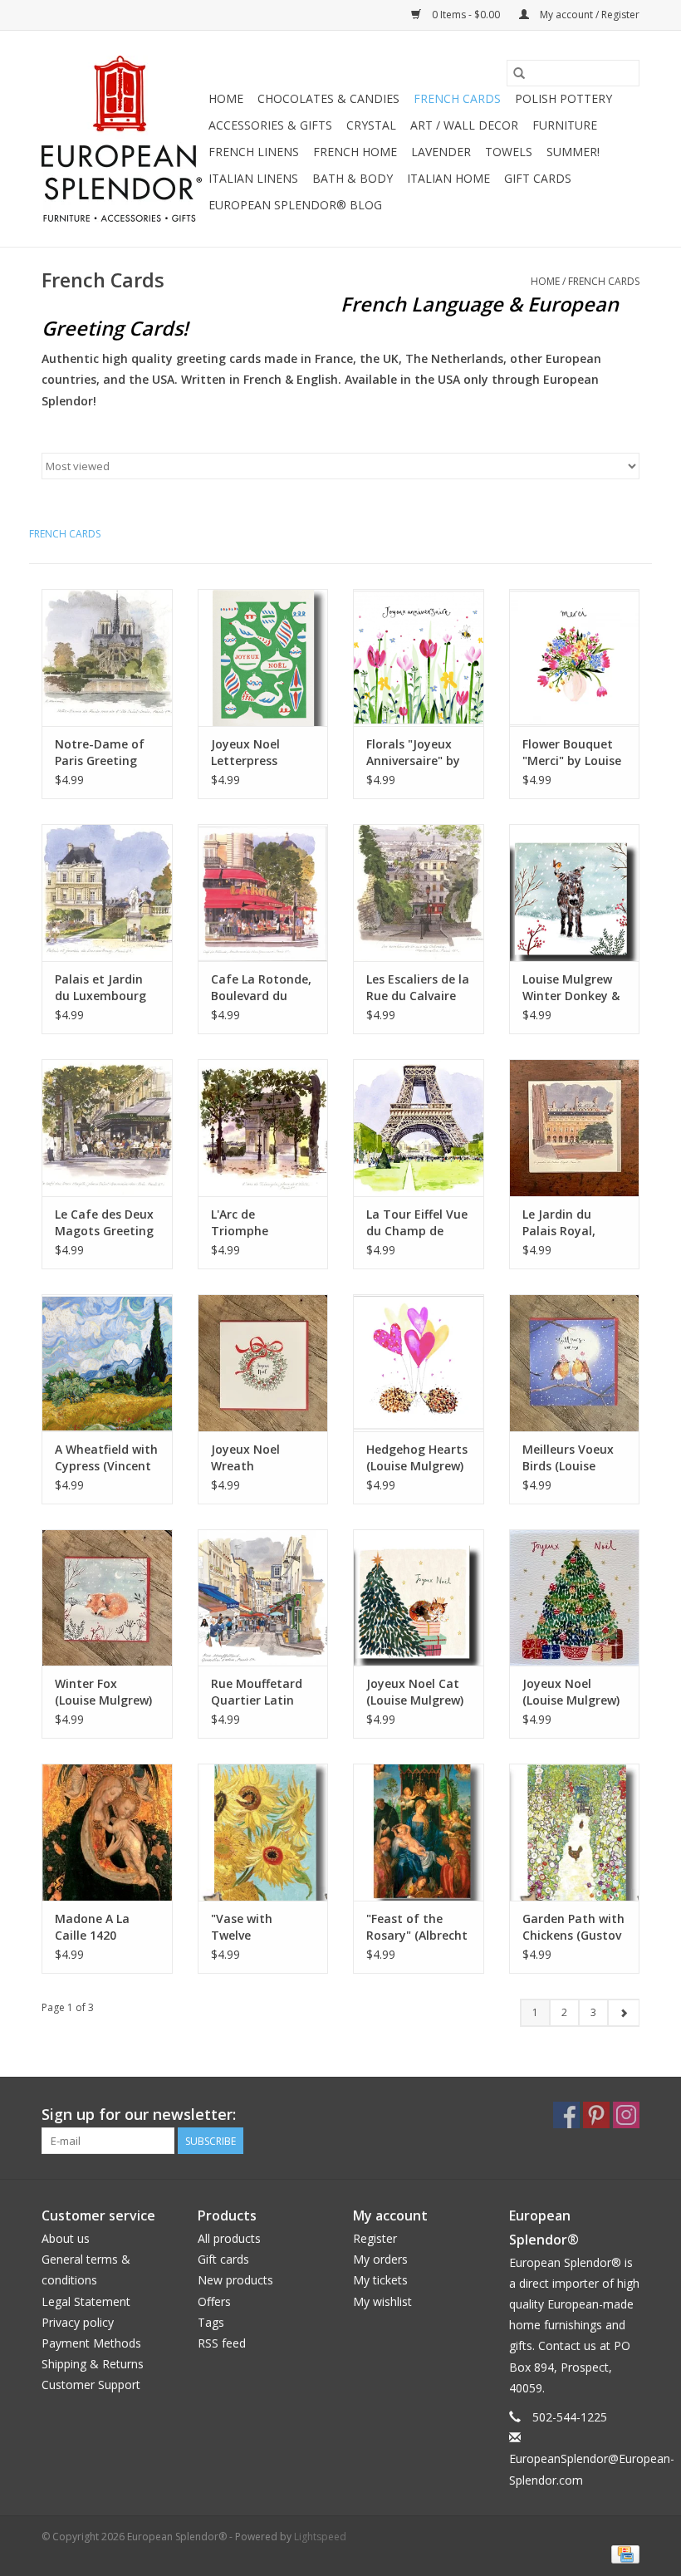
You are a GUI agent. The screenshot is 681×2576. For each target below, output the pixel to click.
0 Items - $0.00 (466, 15)
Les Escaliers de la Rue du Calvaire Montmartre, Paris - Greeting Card (418, 988)
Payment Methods (91, 2343)
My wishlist (382, 2301)
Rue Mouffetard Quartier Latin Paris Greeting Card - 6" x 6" (257, 1692)
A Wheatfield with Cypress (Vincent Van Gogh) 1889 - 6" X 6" (106, 1458)
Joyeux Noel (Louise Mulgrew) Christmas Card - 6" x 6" (572, 1692)
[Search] (519, 73)
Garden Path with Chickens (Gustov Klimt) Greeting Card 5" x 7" (573, 1927)
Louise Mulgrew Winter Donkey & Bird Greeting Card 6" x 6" (571, 988)
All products (229, 2238)
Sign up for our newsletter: (139, 2115)
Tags (211, 2322)
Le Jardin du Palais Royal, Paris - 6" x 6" (561, 1223)
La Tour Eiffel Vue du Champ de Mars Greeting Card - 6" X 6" (417, 1223)
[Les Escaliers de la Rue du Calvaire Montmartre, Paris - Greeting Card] (419, 893)
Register (375, 2238)
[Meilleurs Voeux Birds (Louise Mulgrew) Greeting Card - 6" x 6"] (575, 1363)
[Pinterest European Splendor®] (596, 2115)
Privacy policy (78, 2322)
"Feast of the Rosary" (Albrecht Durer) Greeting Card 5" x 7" (417, 1927)
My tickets (380, 2280)
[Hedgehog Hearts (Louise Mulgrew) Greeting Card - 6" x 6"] (419, 1363)
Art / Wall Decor (464, 125)
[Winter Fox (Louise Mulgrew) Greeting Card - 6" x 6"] (107, 1598)
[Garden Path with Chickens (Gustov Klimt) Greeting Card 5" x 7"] (575, 1832)
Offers (214, 2301)
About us (66, 2238)
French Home (355, 152)
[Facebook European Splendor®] (566, 2115)
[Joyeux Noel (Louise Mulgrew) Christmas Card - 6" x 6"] (575, 1598)
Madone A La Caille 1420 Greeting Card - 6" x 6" (100, 1927)
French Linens (254, 152)
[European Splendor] (122, 139)
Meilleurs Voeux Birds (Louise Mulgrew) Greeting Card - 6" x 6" (568, 1458)
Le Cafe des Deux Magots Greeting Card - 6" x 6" (104, 1223)
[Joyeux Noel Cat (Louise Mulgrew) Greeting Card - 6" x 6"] (419, 1598)
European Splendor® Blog (295, 205)
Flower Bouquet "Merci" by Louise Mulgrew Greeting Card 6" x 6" (574, 753)
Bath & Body (353, 178)
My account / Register (588, 15)
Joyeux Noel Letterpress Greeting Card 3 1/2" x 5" (257, 753)
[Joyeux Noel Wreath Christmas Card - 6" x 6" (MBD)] (263, 1363)
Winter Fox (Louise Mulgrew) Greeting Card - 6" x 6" (103, 1692)
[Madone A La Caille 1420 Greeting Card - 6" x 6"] (107, 1832)
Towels (509, 152)
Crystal (371, 125)
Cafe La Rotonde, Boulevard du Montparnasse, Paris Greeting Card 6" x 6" (261, 988)
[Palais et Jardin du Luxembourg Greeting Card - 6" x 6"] (107, 893)
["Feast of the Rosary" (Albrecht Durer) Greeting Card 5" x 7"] (419, 1832)
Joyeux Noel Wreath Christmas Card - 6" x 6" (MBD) (260, 1458)
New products (235, 2280)
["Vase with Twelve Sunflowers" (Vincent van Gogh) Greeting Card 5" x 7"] (263, 1832)
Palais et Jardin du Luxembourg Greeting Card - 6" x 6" (100, 988)
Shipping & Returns (93, 2364)
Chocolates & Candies (328, 98)
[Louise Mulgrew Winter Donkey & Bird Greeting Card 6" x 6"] (575, 893)
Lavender (441, 152)
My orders (380, 2259)
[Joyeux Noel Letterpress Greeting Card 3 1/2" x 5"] (263, 657)
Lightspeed (320, 2537)
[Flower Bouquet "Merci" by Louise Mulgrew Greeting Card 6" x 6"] (575, 657)
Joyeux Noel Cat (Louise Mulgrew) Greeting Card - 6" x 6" (415, 1692)
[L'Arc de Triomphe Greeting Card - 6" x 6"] (263, 1128)
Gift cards (538, 178)
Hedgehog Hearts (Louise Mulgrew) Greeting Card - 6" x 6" (417, 1458)
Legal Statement (86, 2301)
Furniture (565, 125)
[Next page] (623, 2013)
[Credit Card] (622, 2554)
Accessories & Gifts (270, 125)
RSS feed (222, 2343)
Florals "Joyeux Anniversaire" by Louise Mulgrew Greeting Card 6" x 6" (414, 753)
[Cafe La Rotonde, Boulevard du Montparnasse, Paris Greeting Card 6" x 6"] (263, 893)
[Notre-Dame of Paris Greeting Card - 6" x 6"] (107, 657)
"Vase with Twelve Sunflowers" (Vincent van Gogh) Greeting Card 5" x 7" (255, 1927)
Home (226, 98)
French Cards (457, 98)
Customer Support (91, 2385)
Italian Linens (253, 178)
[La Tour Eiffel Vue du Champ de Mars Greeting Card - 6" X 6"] (419, 1128)
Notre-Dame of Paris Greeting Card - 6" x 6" (100, 753)
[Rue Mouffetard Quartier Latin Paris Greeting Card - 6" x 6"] (263, 1598)
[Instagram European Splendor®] (626, 2115)
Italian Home (448, 178)
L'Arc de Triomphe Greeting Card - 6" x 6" (256, 1223)
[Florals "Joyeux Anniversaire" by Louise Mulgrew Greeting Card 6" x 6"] (419, 657)
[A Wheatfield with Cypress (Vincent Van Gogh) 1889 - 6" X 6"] (107, 1363)
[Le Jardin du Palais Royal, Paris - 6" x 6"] (575, 1128)
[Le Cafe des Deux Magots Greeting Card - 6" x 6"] (107, 1128)
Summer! (573, 152)
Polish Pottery (563, 98)
